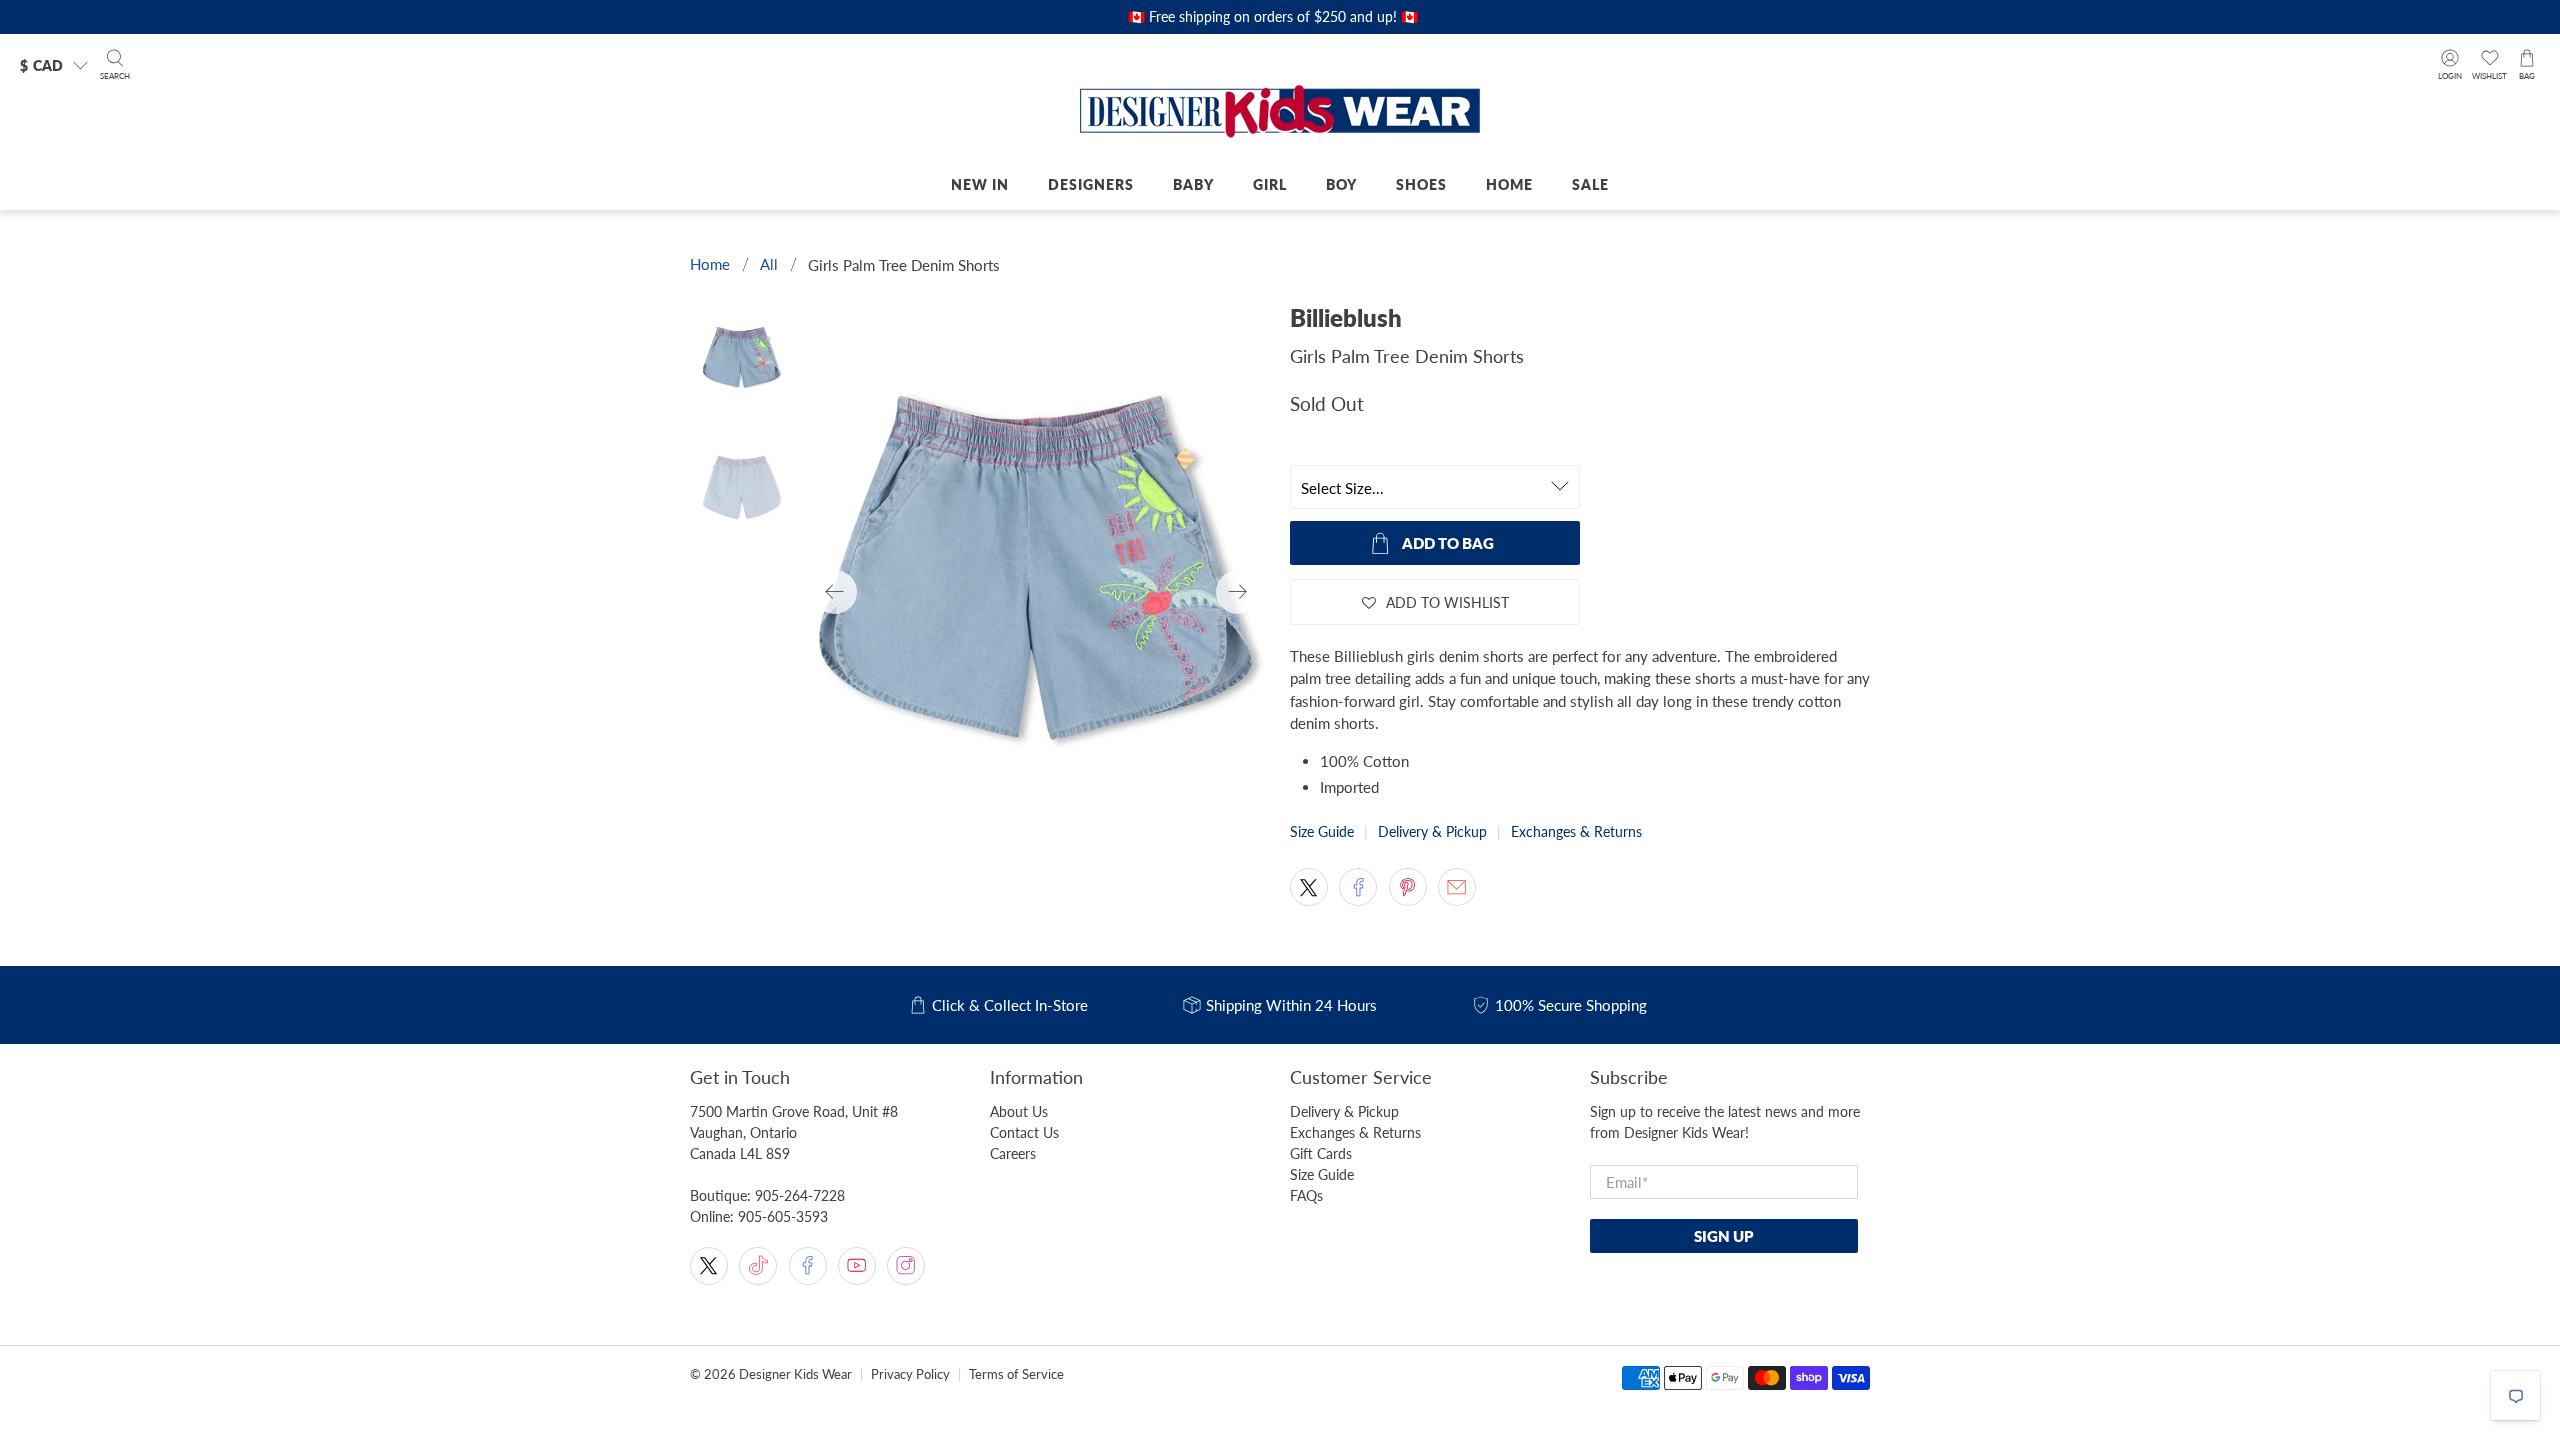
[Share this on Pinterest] (1408, 887)
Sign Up (1724, 1236)
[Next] (1238, 592)
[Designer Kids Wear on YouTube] (857, 1266)
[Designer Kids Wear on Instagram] (906, 1266)
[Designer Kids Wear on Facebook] (808, 1266)
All (769, 264)
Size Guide (1322, 831)
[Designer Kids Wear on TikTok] (758, 1266)
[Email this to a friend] (1457, 887)
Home (1509, 184)
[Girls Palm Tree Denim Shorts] (1037, 592)
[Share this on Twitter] (1309, 887)
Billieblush (1346, 317)
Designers (1091, 184)
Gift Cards (1321, 1153)
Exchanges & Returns (1576, 831)
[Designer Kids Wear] (1280, 113)
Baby (1193, 184)
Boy (1341, 184)
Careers (1013, 1153)
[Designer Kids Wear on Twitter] (709, 1266)
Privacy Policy (910, 1374)
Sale (1590, 184)
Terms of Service (1016, 1374)
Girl (1270, 184)
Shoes (1421, 184)
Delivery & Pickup (1432, 831)
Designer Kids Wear (795, 1374)
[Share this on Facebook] (1358, 887)
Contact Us (1024, 1132)
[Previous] (835, 592)
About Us (1019, 1111)
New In (980, 184)
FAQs (1306, 1195)
